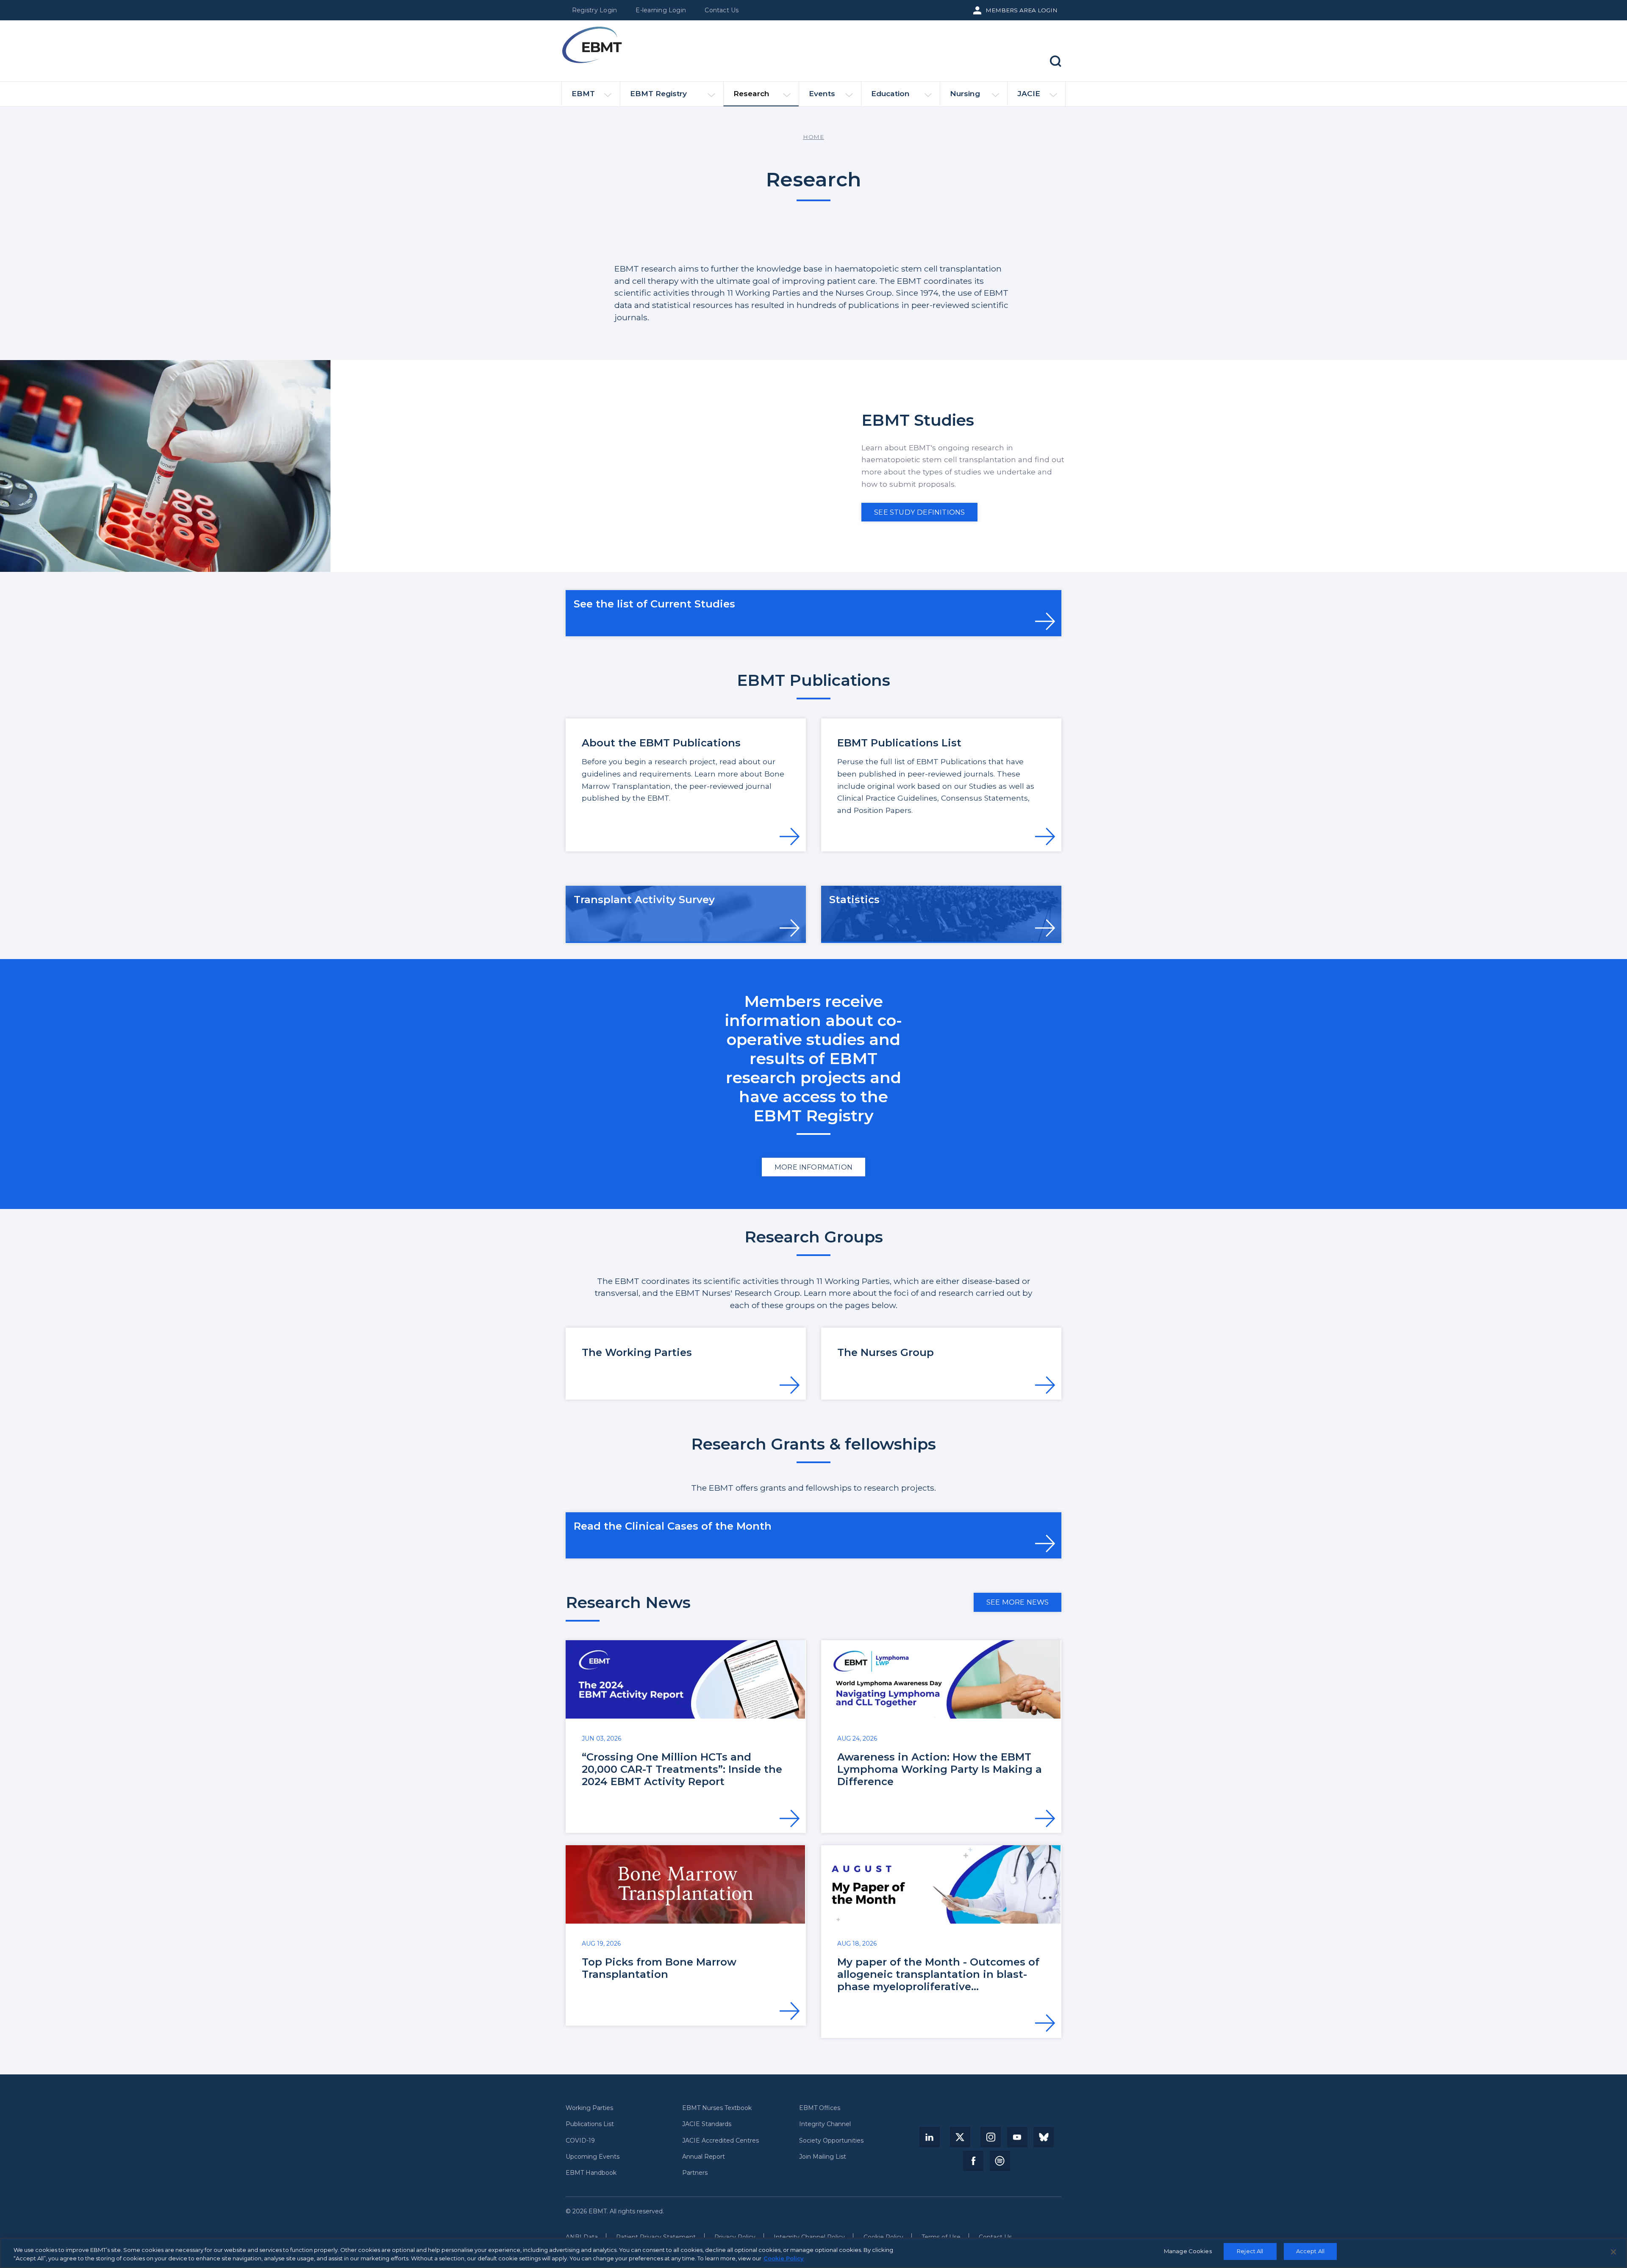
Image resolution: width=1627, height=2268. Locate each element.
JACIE (1029, 93)
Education (890, 93)
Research (751, 93)
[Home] (592, 45)
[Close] (1613, 2252)
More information (813, 1167)
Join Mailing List (823, 2157)
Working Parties (589, 2108)
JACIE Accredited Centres (720, 2141)
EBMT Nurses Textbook (717, 2108)
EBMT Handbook (591, 2173)
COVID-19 (580, 2141)
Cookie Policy (784, 2258)
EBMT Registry (658, 93)
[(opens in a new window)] (930, 2137)
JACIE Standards (707, 2124)
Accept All (1310, 2251)
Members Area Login (1022, 10)
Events (822, 93)
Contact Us (722, 10)
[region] (813, 2253)
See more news (1018, 1602)
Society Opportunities (831, 2141)
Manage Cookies (1188, 2251)
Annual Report (704, 2157)
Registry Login (594, 10)
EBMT (583, 93)
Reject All (1250, 2251)
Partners (695, 2173)
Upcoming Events (593, 2157)
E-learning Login (661, 10)
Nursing (965, 93)
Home (813, 137)
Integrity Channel (825, 2124)
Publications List (590, 2124)
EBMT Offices (820, 2108)
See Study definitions (919, 512)
